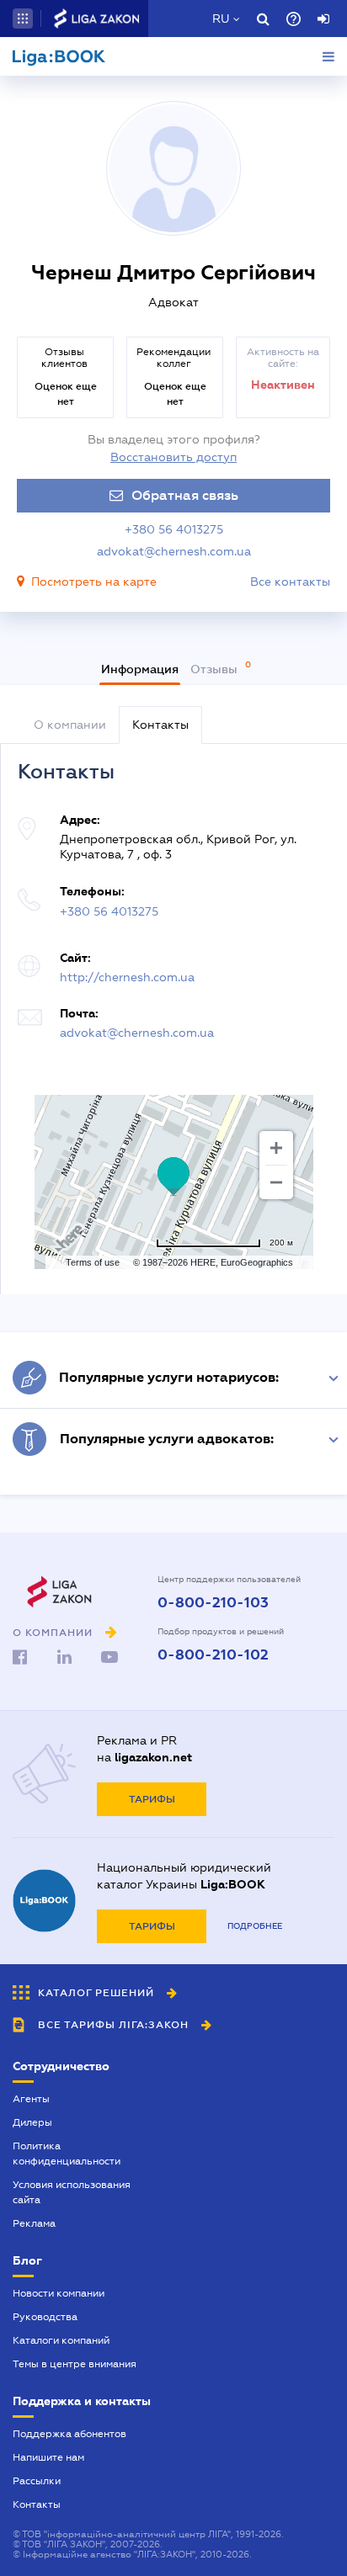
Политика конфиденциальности (67, 2154)
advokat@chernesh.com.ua (174, 551)
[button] (23, 19)
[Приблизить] (276, 1148)
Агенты (31, 2099)
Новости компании (59, 2293)
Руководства (45, 2317)
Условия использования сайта (72, 2192)
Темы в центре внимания (75, 2364)
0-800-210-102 (213, 1655)
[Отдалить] (276, 1182)
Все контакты (290, 582)
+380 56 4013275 (174, 529)
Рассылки (37, 2481)
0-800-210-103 (213, 1603)
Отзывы (216, 669)
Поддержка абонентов (69, 2434)
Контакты (37, 2504)
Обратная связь (185, 496)
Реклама (34, 2223)
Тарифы (152, 1799)
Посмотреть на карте (94, 582)
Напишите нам (48, 2457)
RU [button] (221, 19)
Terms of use (93, 1262)
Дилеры (32, 2122)
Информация (140, 669)
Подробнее (255, 1926)
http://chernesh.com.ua (127, 977)
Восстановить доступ (173, 457)
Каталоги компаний (61, 2340)
